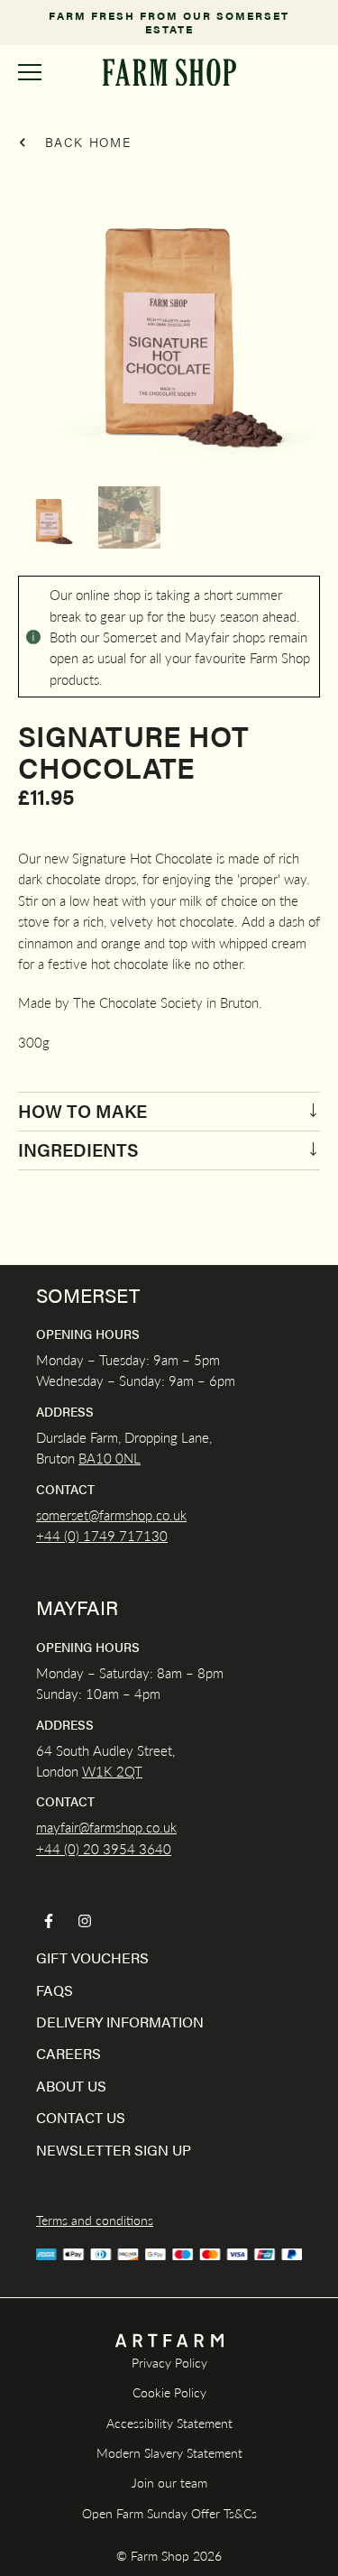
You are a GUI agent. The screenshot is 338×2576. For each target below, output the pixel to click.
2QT (128, 1771)
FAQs (55, 1990)
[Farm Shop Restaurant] (169, 72)
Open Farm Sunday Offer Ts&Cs (169, 2513)
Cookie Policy (169, 2392)
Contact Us (81, 2117)
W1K (97, 1771)
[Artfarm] (169, 2341)
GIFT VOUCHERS (92, 1957)
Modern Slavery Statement (169, 2452)
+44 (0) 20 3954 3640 (104, 1848)
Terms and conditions (95, 2220)
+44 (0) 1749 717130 (102, 1535)
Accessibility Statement (169, 2423)
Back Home (86, 142)
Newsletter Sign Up (114, 2150)
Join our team (169, 2482)
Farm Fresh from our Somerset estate (169, 23)
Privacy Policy (169, 2362)
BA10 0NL (110, 1458)
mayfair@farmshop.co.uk (106, 1827)
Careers (69, 2053)
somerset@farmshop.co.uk (111, 1514)
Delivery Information (120, 2022)
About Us (71, 2086)
